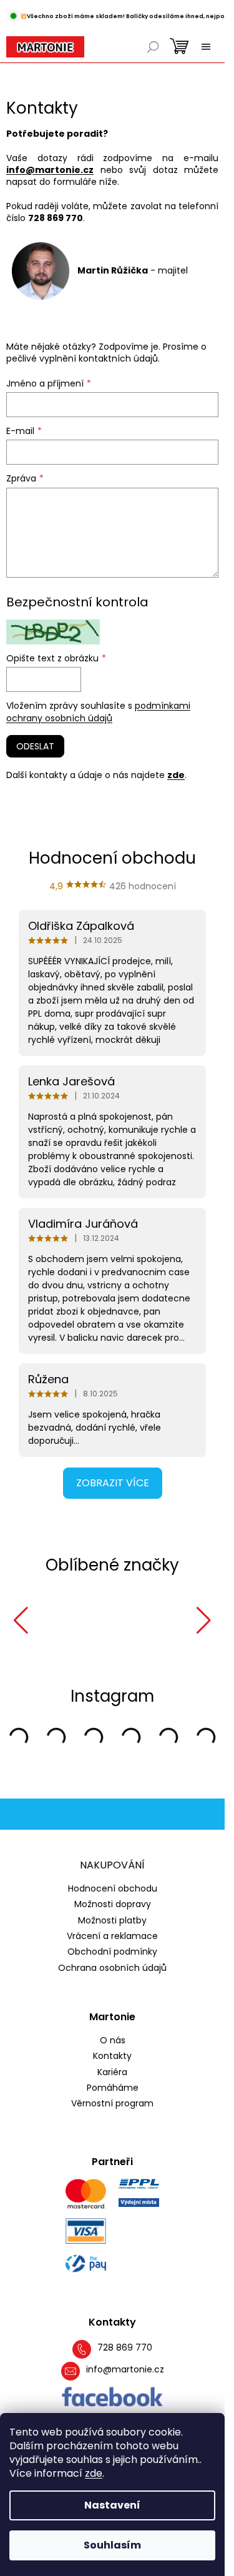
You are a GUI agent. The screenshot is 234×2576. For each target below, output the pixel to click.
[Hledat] (153, 47)
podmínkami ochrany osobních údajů (98, 712)
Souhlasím (112, 2545)
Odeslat (35, 746)
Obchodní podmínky (112, 1950)
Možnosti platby (112, 1918)
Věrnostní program (112, 2102)
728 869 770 (125, 2346)
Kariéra (112, 2070)
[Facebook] (113, 2396)
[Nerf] (58, 1621)
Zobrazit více (113, 1483)
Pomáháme (113, 2086)
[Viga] (139, 1621)
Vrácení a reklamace (112, 1934)
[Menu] (206, 47)
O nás (113, 2039)
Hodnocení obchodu (113, 1887)
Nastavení (112, 2505)
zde (94, 2473)
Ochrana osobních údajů (112, 1966)
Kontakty (112, 2054)
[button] (21, 1621)
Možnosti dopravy (113, 1902)
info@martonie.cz (50, 170)
